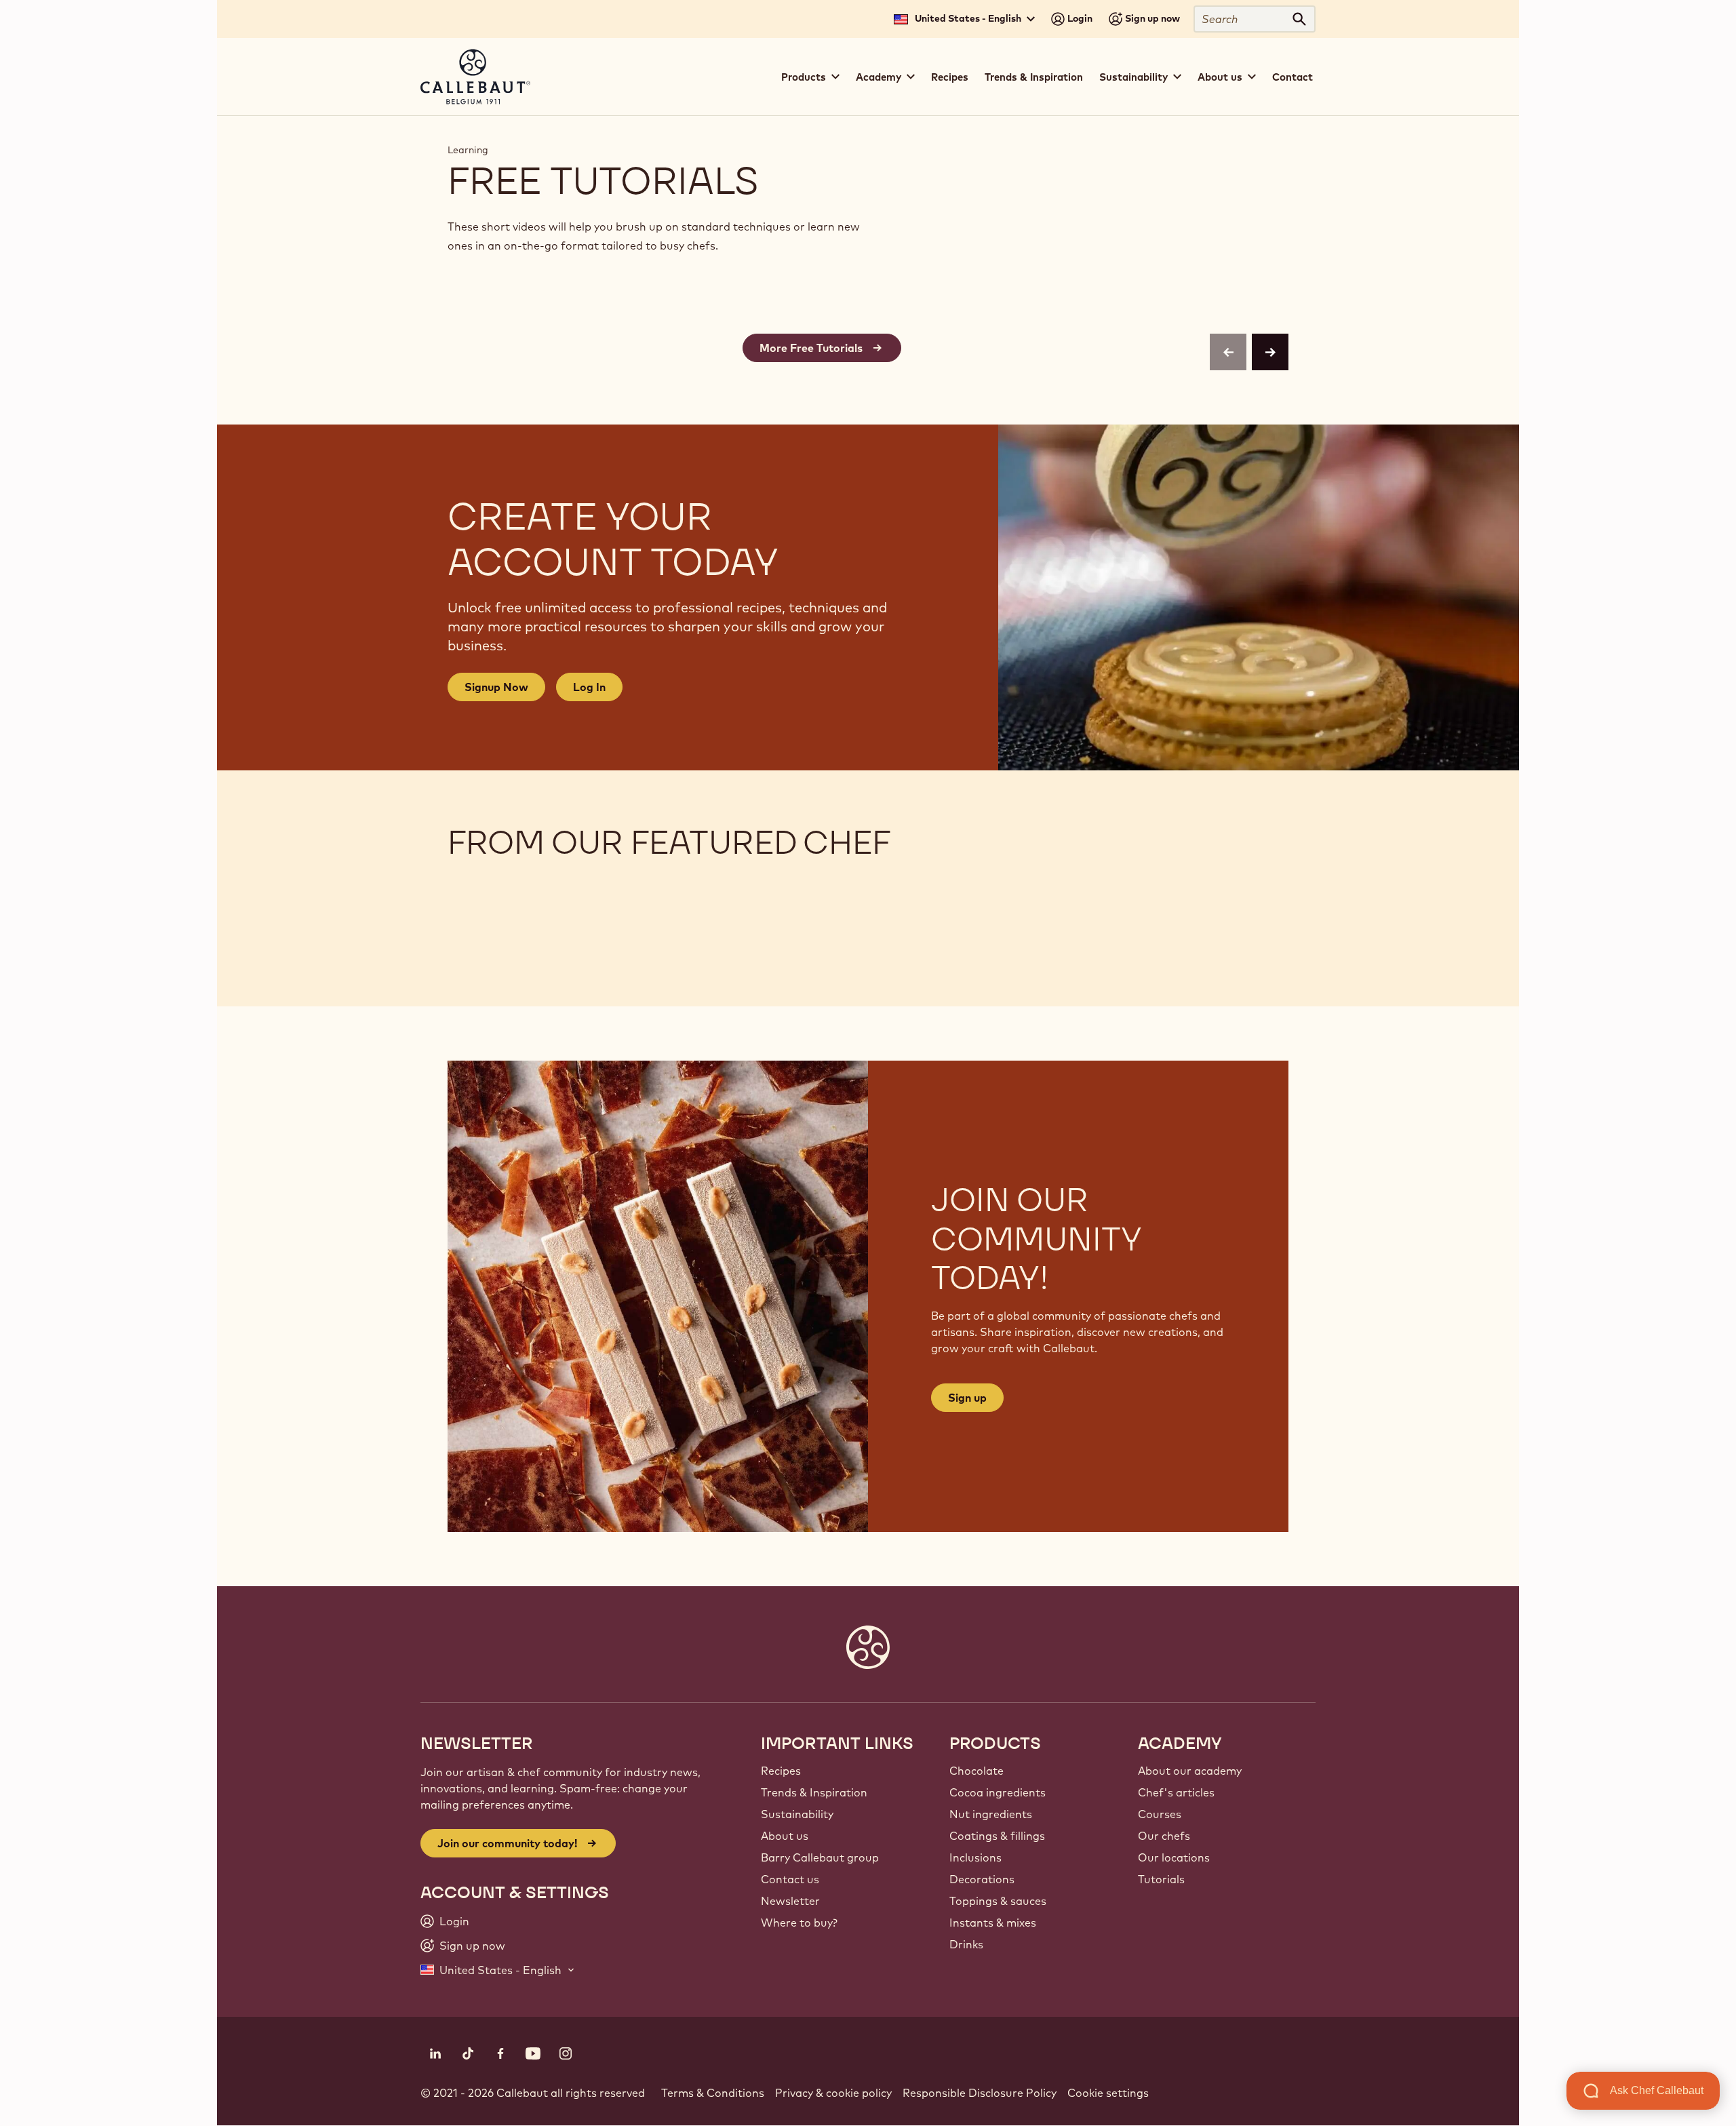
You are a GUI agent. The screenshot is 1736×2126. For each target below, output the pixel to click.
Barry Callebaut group (820, 1857)
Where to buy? (799, 1923)
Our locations (1174, 1857)
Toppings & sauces (998, 1901)
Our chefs (1164, 1836)
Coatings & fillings (997, 1836)
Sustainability (797, 1814)
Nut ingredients (991, 1814)
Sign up (967, 1398)
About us (785, 1836)
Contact (1293, 77)
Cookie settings (1108, 2093)
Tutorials (1161, 1879)
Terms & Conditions (713, 2093)
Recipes (950, 77)
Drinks (966, 1944)
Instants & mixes (993, 1923)
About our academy (1190, 1771)
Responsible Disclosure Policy (980, 2093)
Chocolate (976, 1771)
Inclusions (975, 1857)
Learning (468, 150)
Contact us (790, 1879)
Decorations (982, 1879)
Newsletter (790, 1901)
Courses (1160, 1814)
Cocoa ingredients (998, 1792)
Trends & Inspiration (1034, 77)
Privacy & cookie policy (833, 2093)
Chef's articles (1176, 1792)
